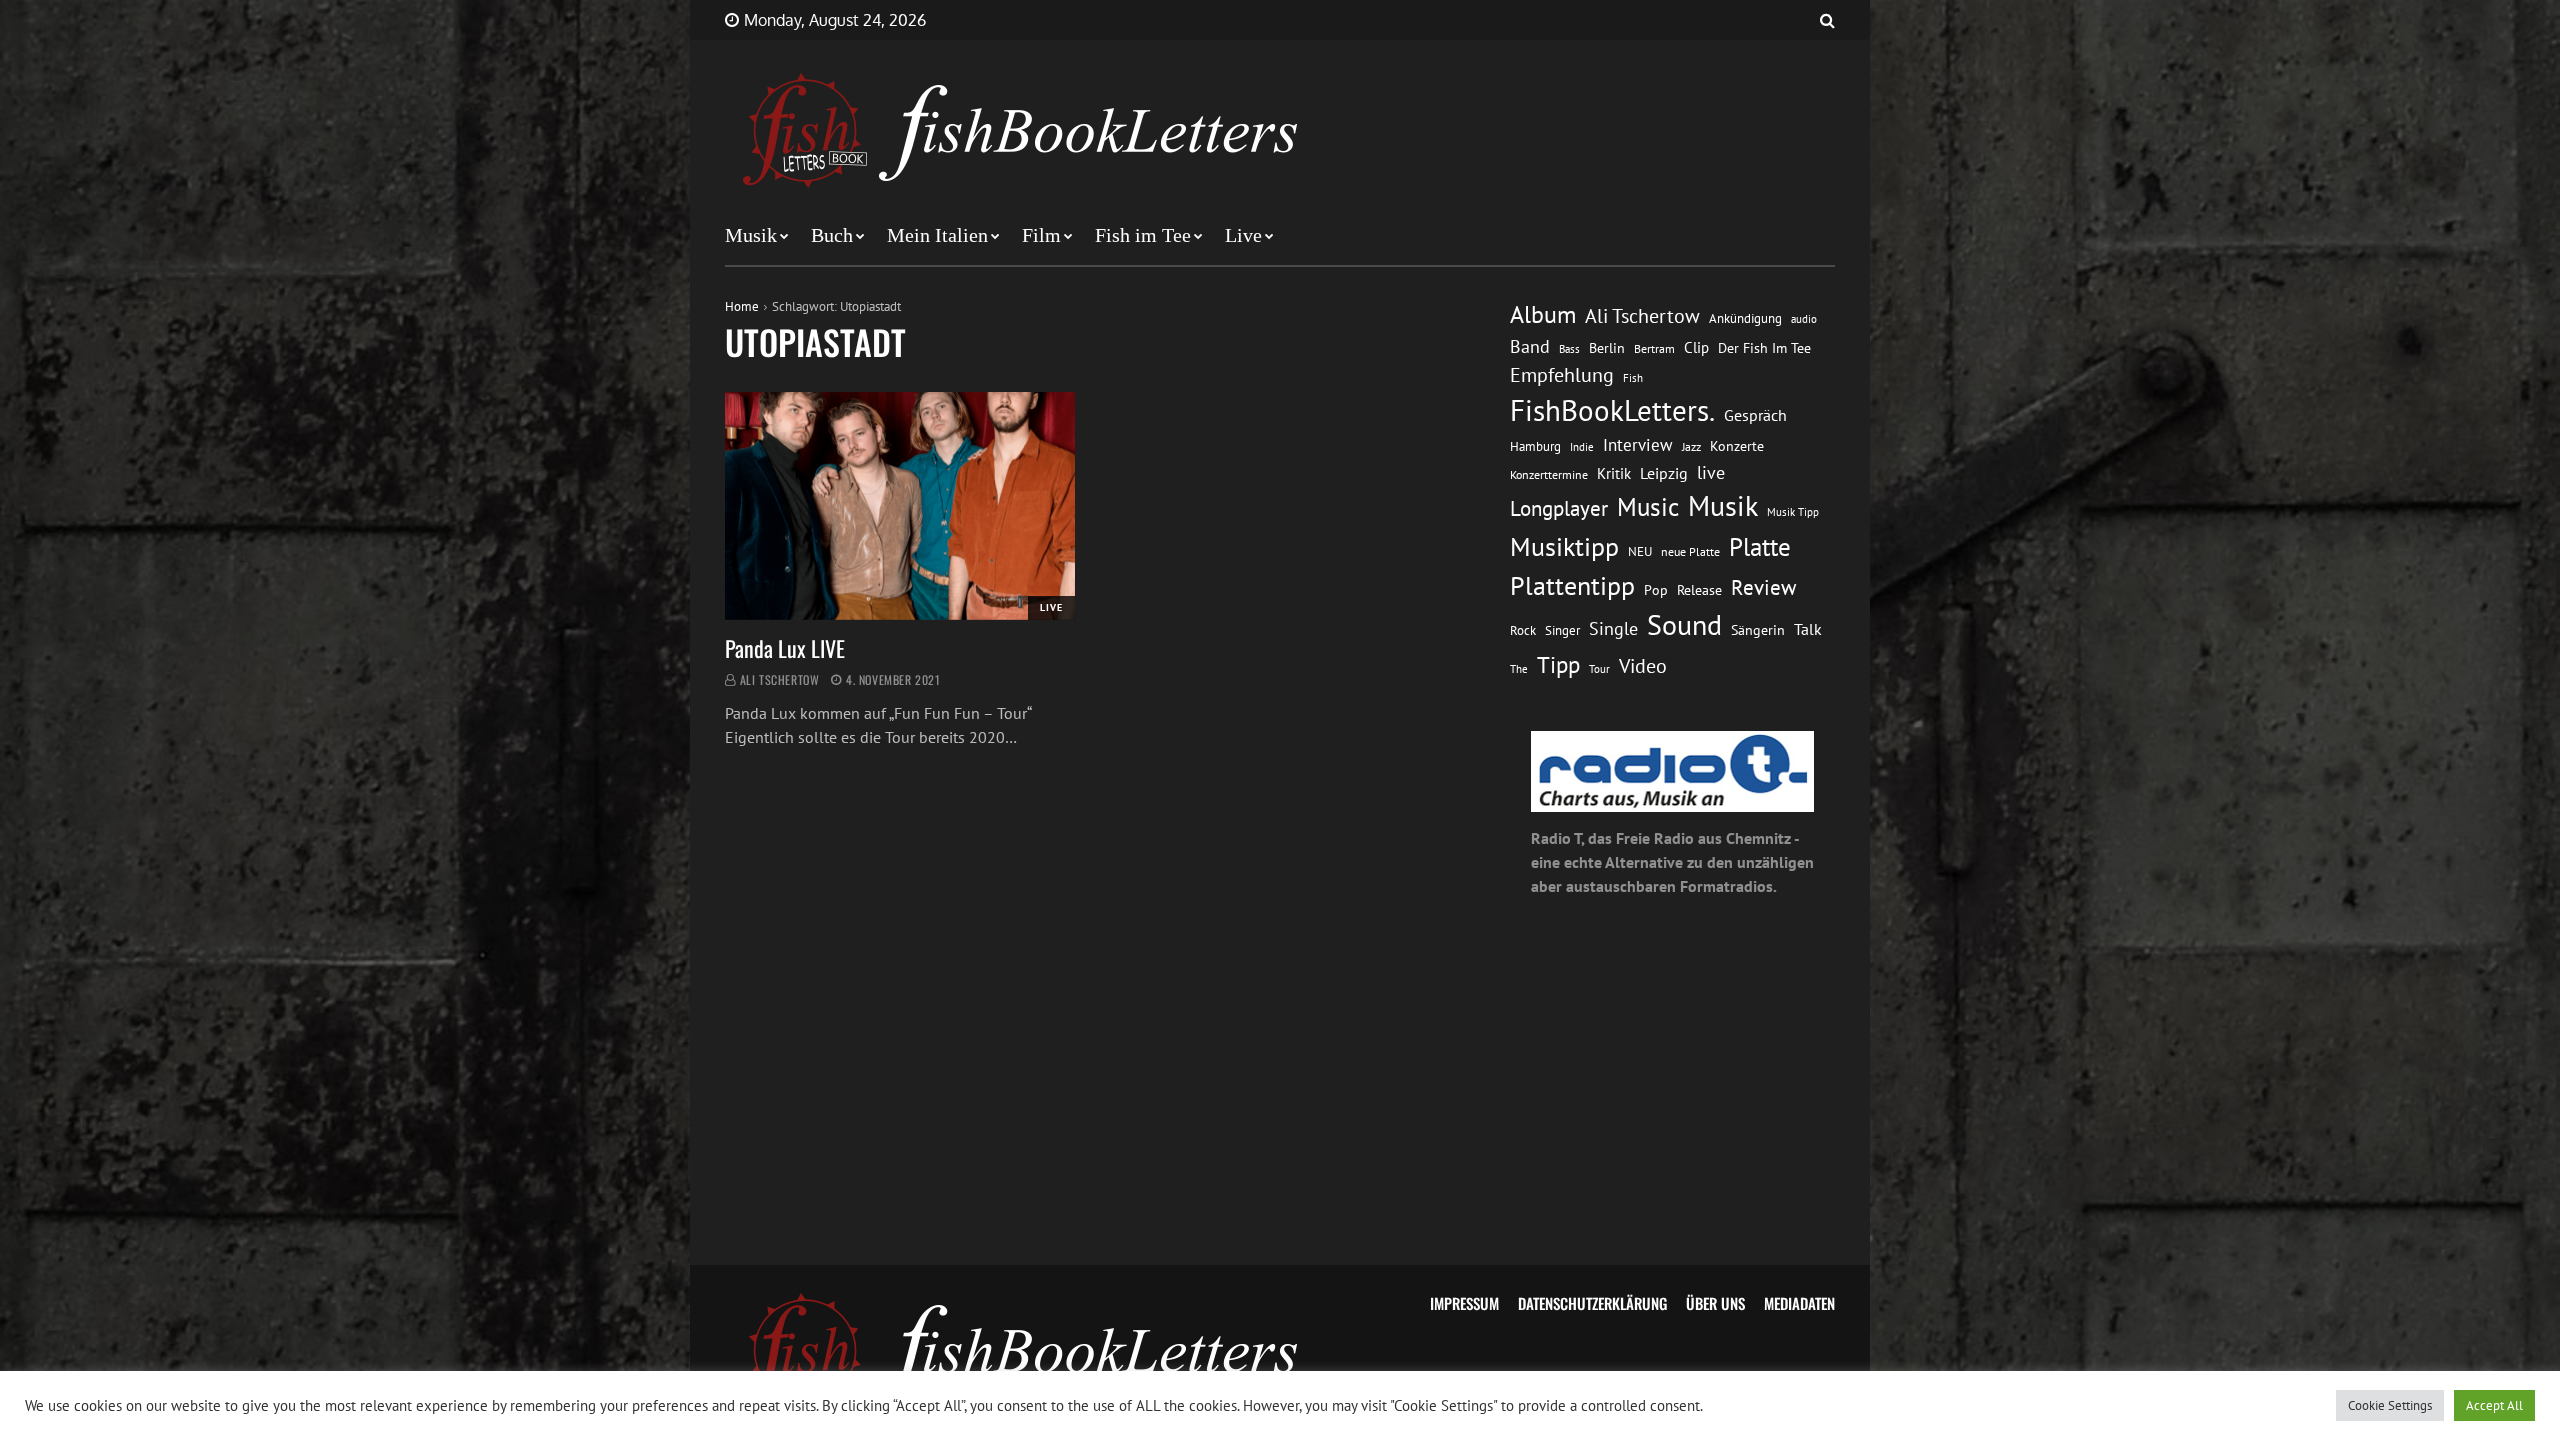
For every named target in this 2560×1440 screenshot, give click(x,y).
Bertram (1654, 348)
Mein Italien (937, 235)
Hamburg (1535, 446)
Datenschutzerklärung (1592, 1303)
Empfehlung (1562, 374)
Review (1763, 587)
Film (1041, 235)
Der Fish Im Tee (1764, 348)
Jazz (1691, 446)
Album (1543, 314)
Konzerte (1737, 446)
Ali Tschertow (780, 679)
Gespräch (1755, 415)
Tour (1599, 668)
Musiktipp (1564, 546)
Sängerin (1758, 630)
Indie (1582, 447)
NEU (1640, 551)
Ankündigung (1745, 318)
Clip (1696, 347)
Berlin (1607, 348)
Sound (1684, 625)
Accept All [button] (2494, 1405)
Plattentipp (1572, 585)
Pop (1656, 590)
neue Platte (1690, 551)
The (1519, 668)
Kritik (1614, 473)
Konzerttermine (1549, 474)
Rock (1523, 630)
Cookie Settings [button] (2390, 1405)
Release (1699, 590)
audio (1804, 318)
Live (1243, 235)
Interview (1638, 445)
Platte (1760, 547)
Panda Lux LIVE (785, 648)
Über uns (1715, 1303)
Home (742, 306)
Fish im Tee (1143, 235)
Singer (1562, 630)
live (1711, 472)
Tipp (1558, 664)
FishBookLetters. (1612, 410)
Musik (751, 235)
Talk (1808, 629)
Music (1648, 507)
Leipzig (1664, 473)
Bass (1569, 348)
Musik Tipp (1793, 511)
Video (1643, 665)
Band (1530, 346)
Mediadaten (1799, 1303)
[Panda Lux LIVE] (900, 506)
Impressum (1464, 1303)
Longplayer (1559, 508)
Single (1613, 628)
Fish (1633, 377)
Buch (832, 235)
